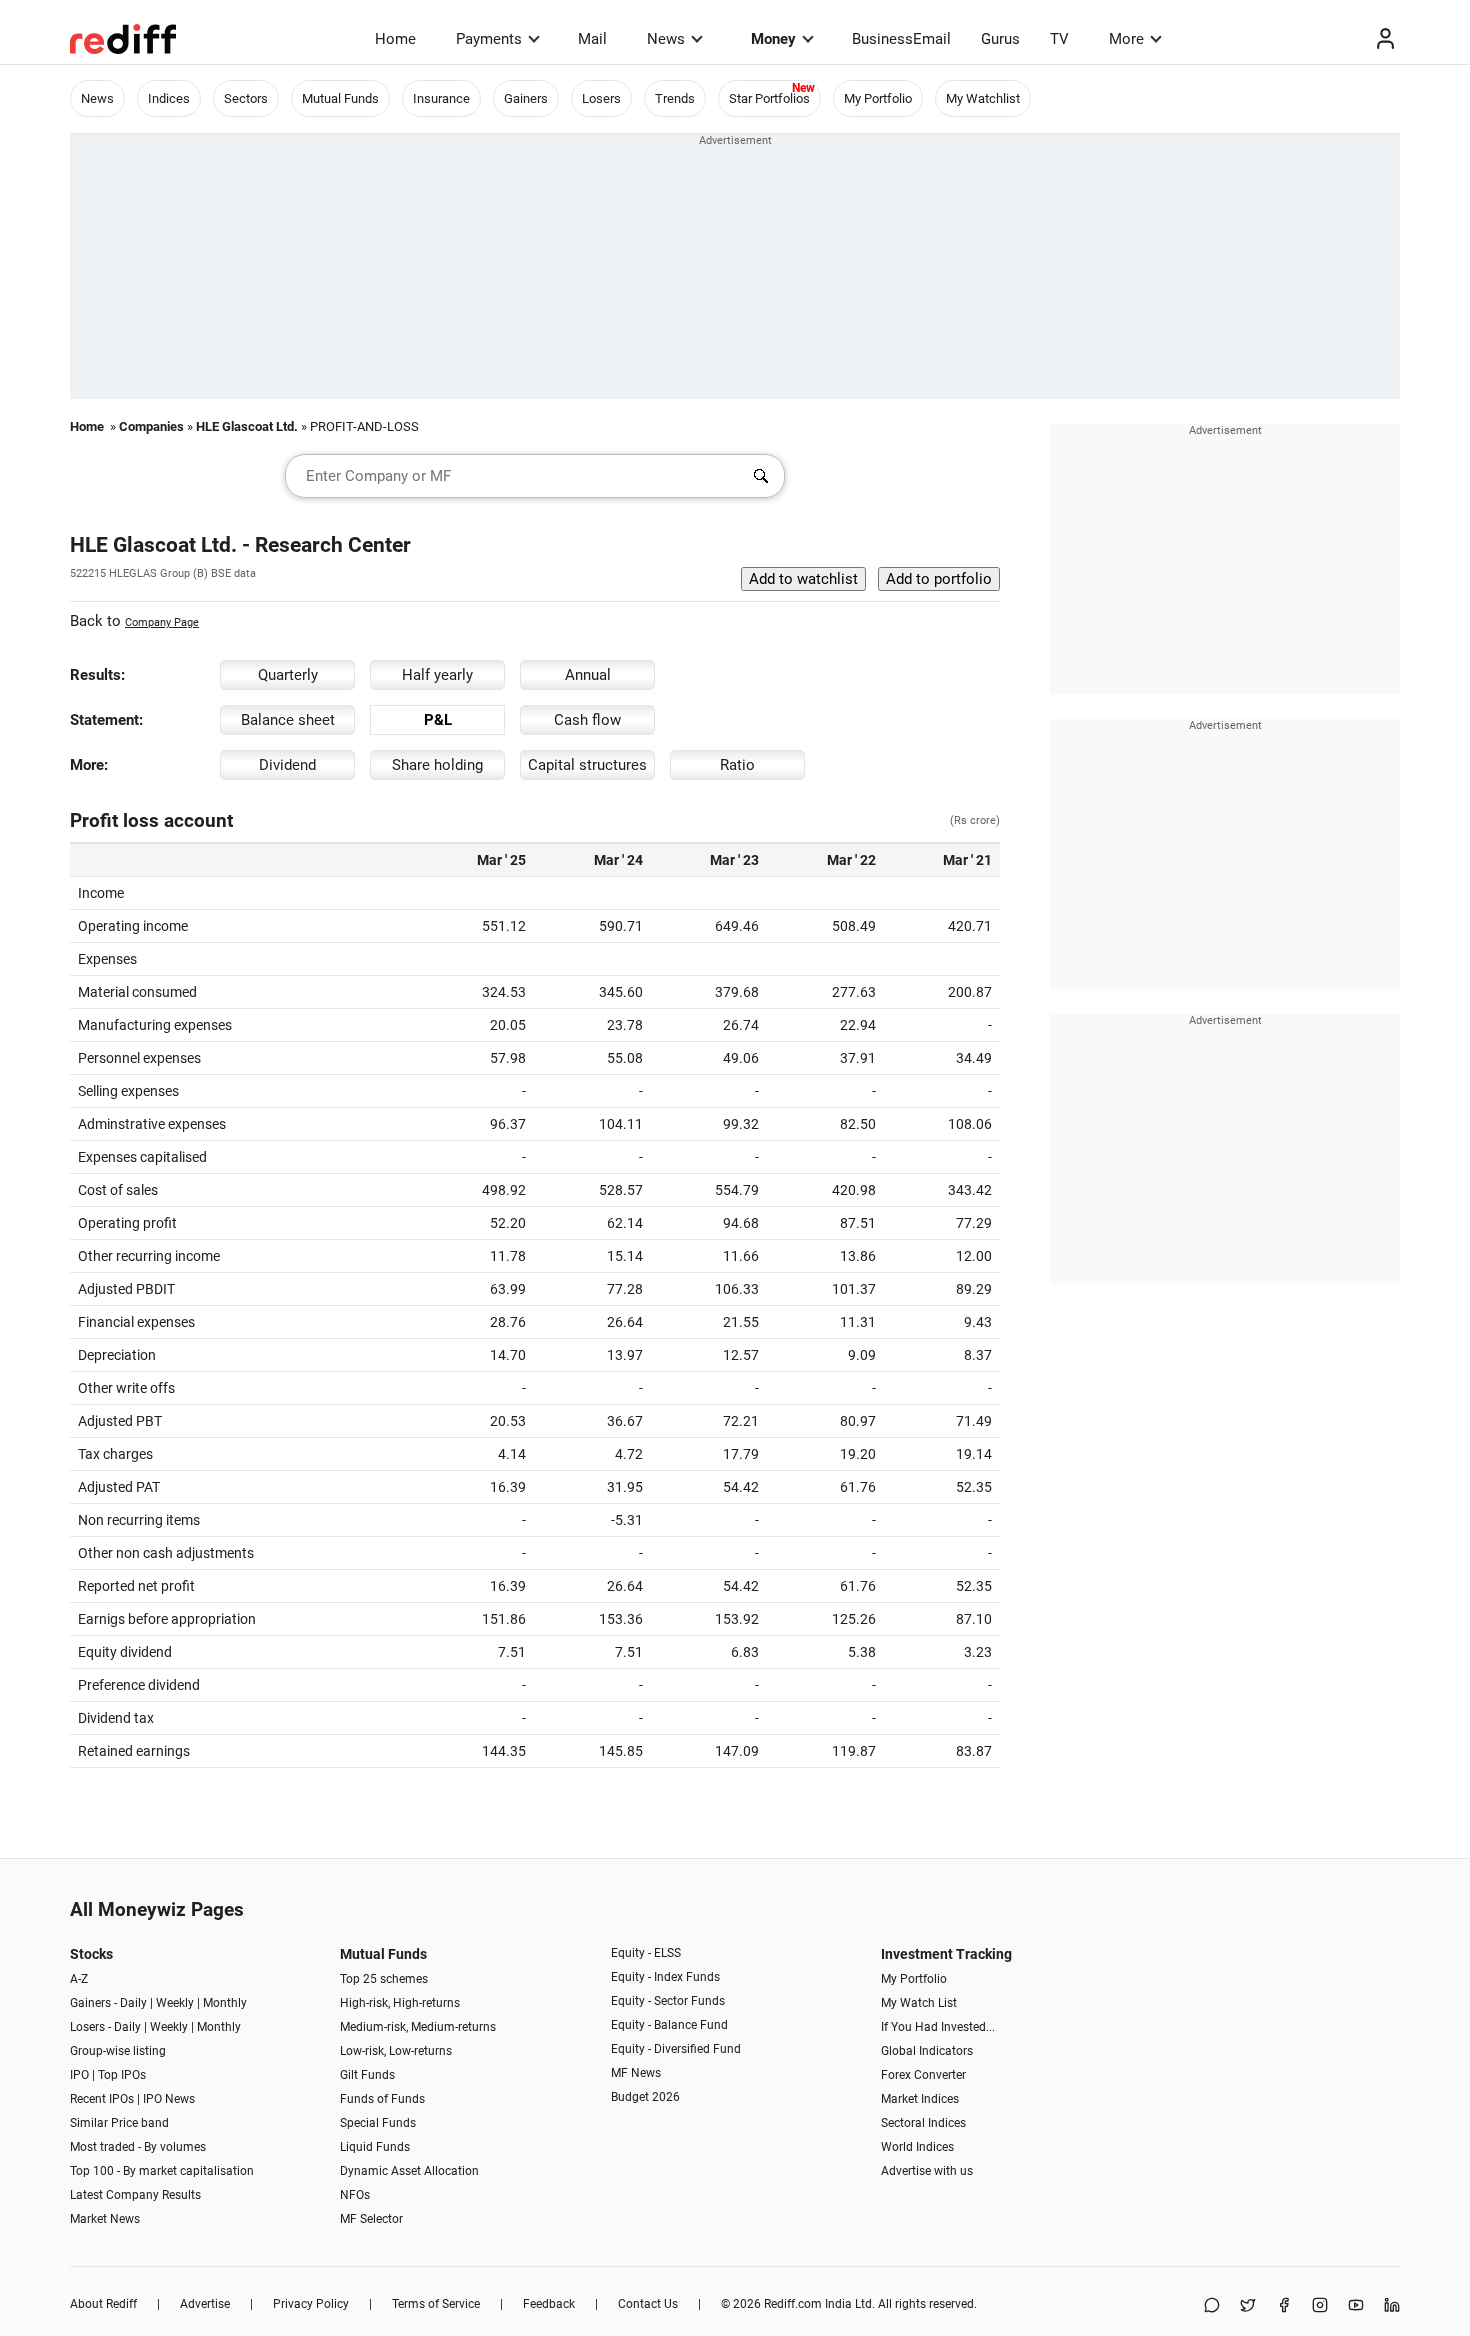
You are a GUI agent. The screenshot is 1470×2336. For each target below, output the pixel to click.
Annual (588, 675)
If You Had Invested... (938, 2027)
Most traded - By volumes (138, 2147)
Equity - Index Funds (665, 1977)
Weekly (175, 2003)
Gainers (526, 98)
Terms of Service (436, 2304)
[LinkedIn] (1392, 2306)
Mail (592, 39)
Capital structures (587, 765)
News (666, 39)
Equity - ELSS (646, 1953)
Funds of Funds (382, 2099)
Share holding (437, 765)
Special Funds (378, 2123)
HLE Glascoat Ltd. (247, 426)
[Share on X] (1248, 2306)
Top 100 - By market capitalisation (162, 2171)
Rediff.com (793, 2304)
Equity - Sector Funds (668, 2001)
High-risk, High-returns (400, 2003)
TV (1059, 39)
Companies (151, 426)
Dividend (287, 765)
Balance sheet (288, 720)
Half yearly (437, 675)
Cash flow (587, 720)
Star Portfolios (769, 98)
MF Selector (371, 2219)
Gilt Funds (367, 2075)
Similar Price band (119, 2123)
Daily (133, 2003)
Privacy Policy (311, 2304)
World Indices (917, 2147)
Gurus (1000, 39)
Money (773, 39)
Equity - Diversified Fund (676, 2049)
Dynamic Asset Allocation (409, 2171)
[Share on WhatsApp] (1212, 2306)
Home (395, 39)
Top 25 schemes (384, 1979)
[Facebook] (1284, 2306)
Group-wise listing (118, 2051)
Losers (601, 98)
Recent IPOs (102, 2099)
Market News (105, 2219)
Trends (675, 98)
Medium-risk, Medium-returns (418, 2027)
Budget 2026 (645, 2097)
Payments (489, 39)
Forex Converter (923, 2075)
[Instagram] (1320, 2306)
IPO (79, 2075)
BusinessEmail (901, 39)
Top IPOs (122, 2075)
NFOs (355, 2195)
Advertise (205, 2304)
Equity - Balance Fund (669, 2025)
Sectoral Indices (923, 2123)
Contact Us (648, 2304)
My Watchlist (983, 98)
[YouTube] (1356, 2306)
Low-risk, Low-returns (396, 2051)
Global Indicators (927, 2051)
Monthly (225, 2003)
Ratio (737, 765)
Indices (169, 98)
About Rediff (103, 2304)
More (1126, 39)
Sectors (246, 98)
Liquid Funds (375, 2147)
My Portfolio (878, 98)
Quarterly (288, 675)
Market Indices (920, 2099)
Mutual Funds (340, 98)
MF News (636, 2073)
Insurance (441, 98)
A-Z (79, 1979)
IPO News (169, 2099)
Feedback (549, 2304)
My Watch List (919, 2003)
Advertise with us (927, 2171)
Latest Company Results (135, 2195)
